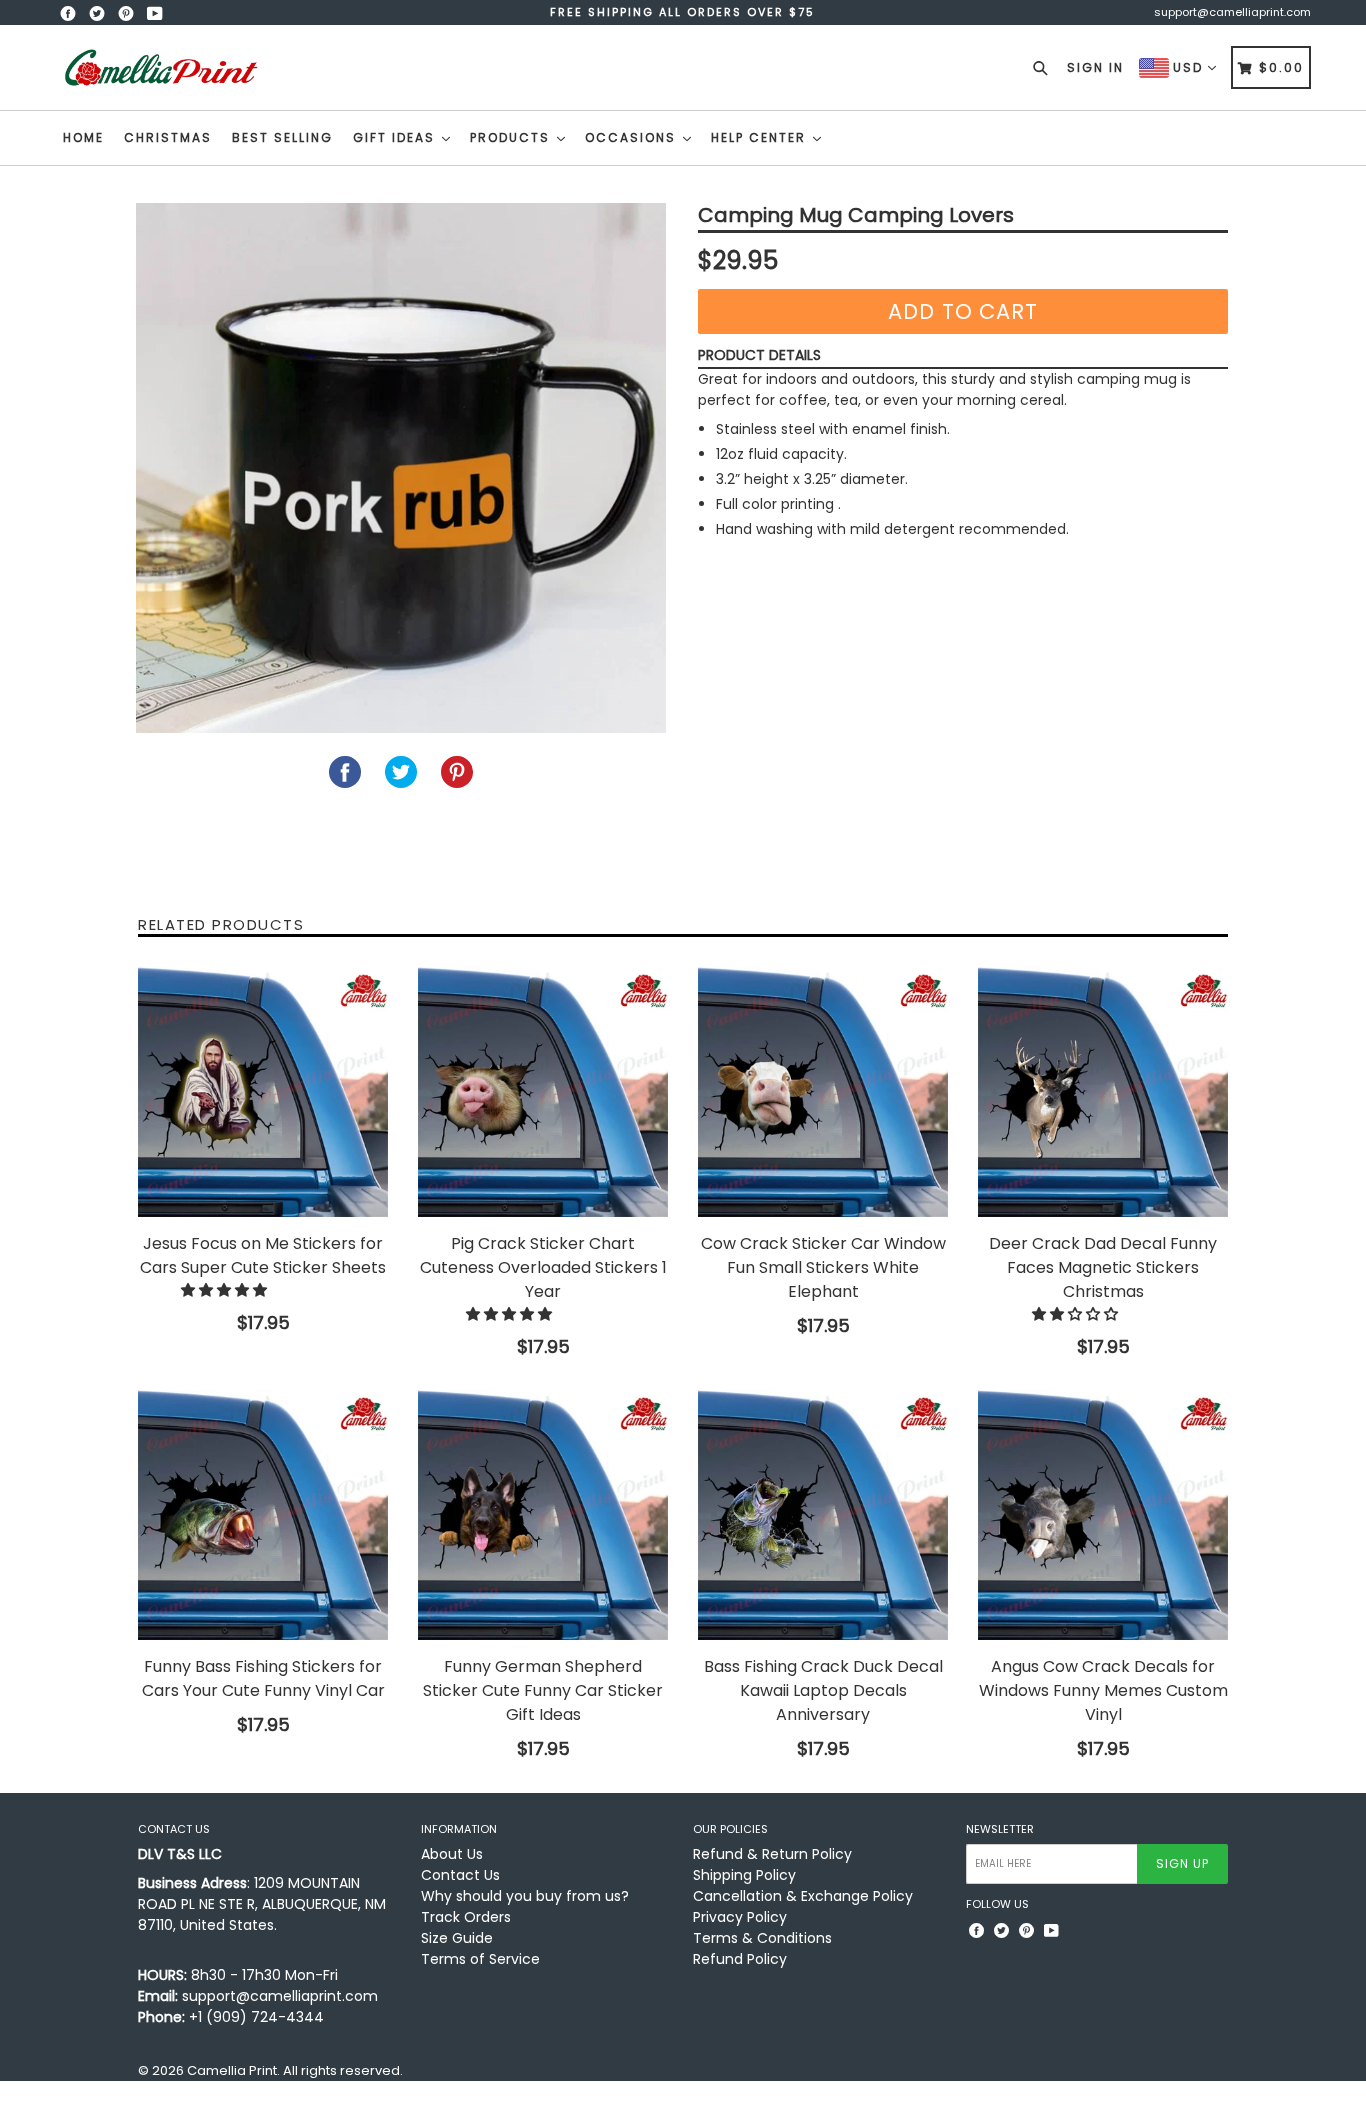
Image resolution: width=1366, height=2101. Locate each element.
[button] (226, 1290)
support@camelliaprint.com (1232, 12)
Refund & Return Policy (772, 1854)
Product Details (759, 355)
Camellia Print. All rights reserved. (295, 2070)
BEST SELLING (282, 137)
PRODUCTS (512, 137)
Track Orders (466, 1917)
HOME (83, 137)
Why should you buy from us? (525, 1896)
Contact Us (460, 1875)
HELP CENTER (761, 137)
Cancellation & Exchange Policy (803, 1896)
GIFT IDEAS (396, 137)
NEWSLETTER (1000, 1829)
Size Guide (457, 1938)
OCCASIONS (633, 137)
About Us (452, 1854)
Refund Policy (740, 1959)
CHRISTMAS (168, 137)
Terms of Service (480, 1959)
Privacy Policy (740, 1917)
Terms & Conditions (762, 1938)
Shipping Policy (744, 1875)
